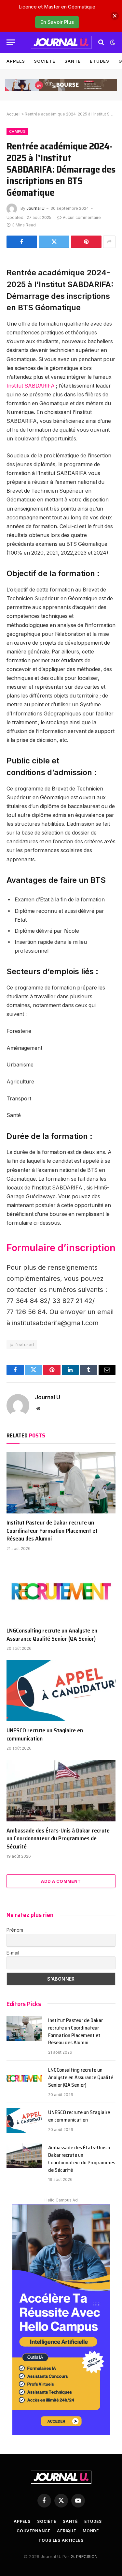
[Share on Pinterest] (86, 242)
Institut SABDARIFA (31, 386)
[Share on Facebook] (22, 242)
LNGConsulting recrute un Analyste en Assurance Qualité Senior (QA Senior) (52, 1634)
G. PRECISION (84, 2556)
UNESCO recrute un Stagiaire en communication (45, 1734)
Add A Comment (61, 1881)
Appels (16, 61)
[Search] (101, 42)
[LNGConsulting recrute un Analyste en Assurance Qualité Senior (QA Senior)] (61, 1591)
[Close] (115, 16)
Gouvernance (34, 2531)
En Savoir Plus (57, 22)
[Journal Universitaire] (61, 42)
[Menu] (11, 42)
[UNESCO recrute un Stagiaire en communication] (61, 1691)
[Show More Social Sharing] (109, 242)
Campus (17, 131)
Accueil (14, 114)
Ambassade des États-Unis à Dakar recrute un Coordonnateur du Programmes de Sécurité (58, 1839)
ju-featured (22, 1344)
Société (44, 61)
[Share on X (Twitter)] (54, 242)
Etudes (99, 61)
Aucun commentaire (82, 217)
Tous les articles (61, 2540)
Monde (91, 2531)
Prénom (15, 1930)
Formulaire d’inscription (61, 1248)
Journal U (35, 208)
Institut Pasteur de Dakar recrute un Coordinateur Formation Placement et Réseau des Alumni (52, 1531)
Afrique (67, 2531)
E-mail (13, 1953)
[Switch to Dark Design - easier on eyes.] (112, 42)
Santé (73, 61)
